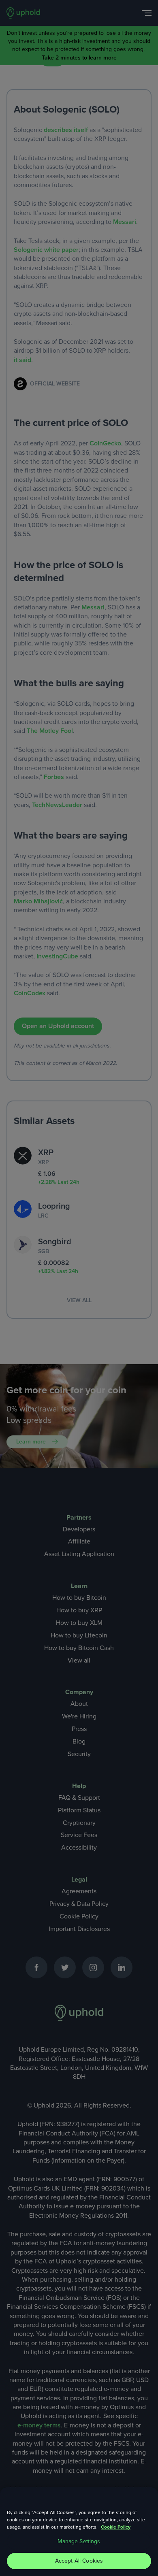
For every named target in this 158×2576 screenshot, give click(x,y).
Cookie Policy (116, 2527)
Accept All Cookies (79, 2561)
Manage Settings (79, 2541)
